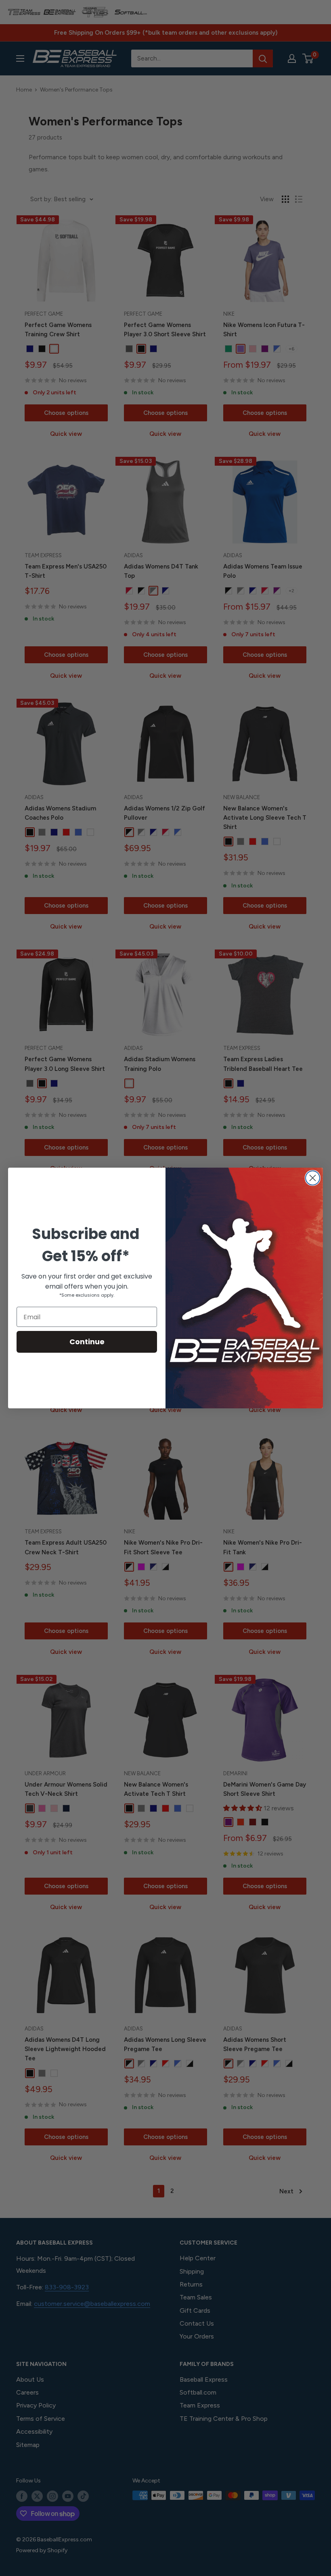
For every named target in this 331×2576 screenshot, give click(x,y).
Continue (87, 1342)
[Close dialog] (313, 1178)
